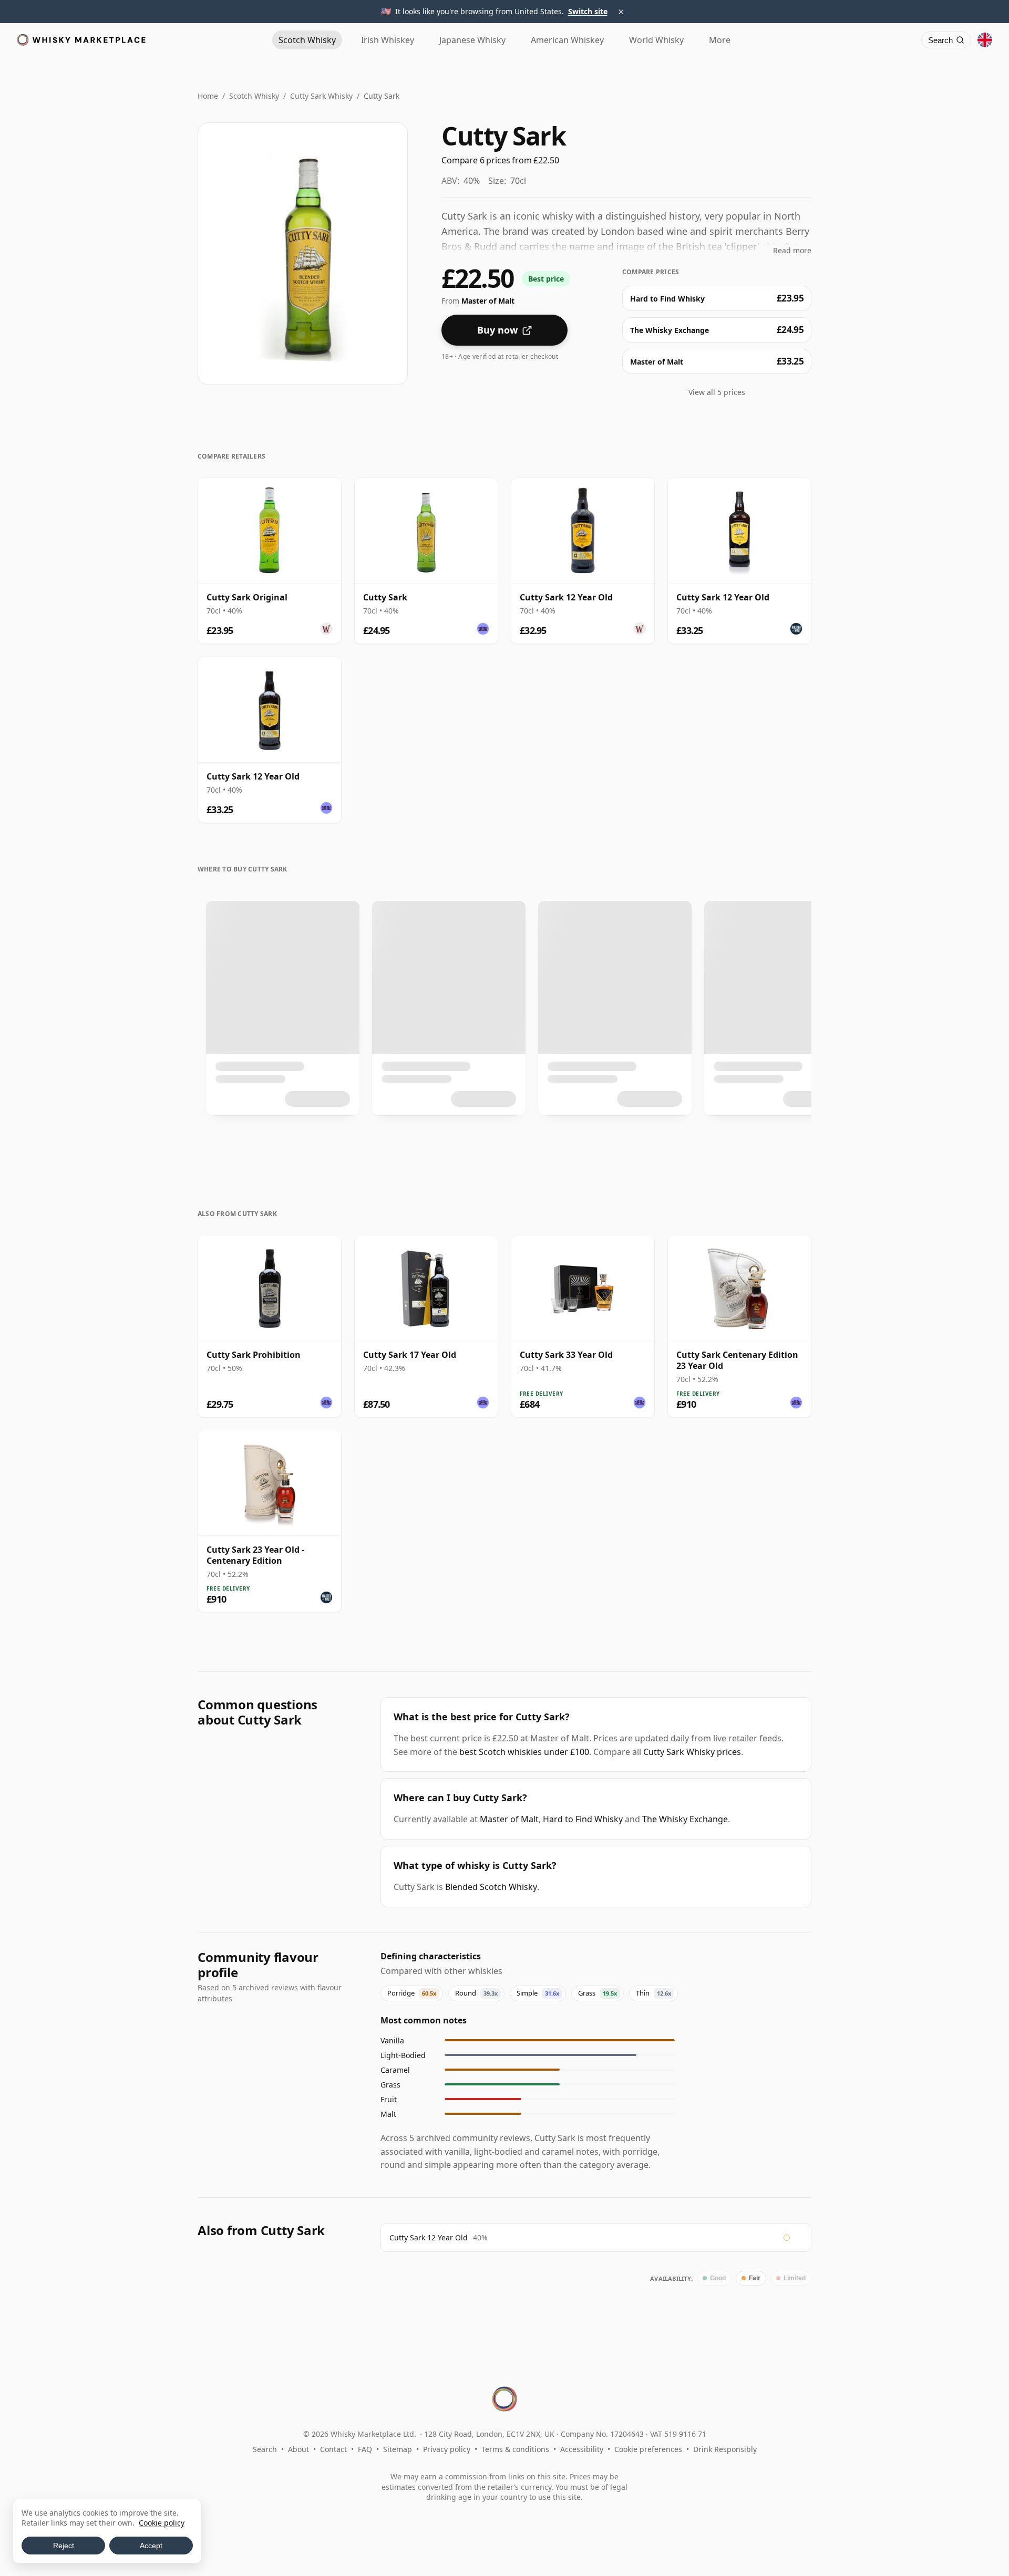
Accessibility (582, 2449)
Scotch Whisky (254, 96)
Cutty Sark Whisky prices (692, 1752)
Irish (388, 40)
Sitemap (398, 2449)
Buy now (497, 330)
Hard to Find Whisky (583, 1819)
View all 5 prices (717, 392)
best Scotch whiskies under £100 (524, 1752)
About (298, 2449)
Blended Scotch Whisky (491, 1887)
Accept (151, 2546)
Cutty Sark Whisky (321, 96)
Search (265, 2449)
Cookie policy (162, 2523)
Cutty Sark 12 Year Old (429, 2237)
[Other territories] (985, 40)
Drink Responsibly (725, 2449)
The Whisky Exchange (685, 1819)
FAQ (365, 2449)
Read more (792, 250)
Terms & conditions (515, 2449)
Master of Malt (509, 1819)
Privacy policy (447, 2449)
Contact (333, 2449)
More (720, 40)
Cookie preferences (648, 2449)
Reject (64, 2546)
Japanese (472, 40)
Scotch (307, 40)
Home (208, 96)
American (567, 40)
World (656, 40)
